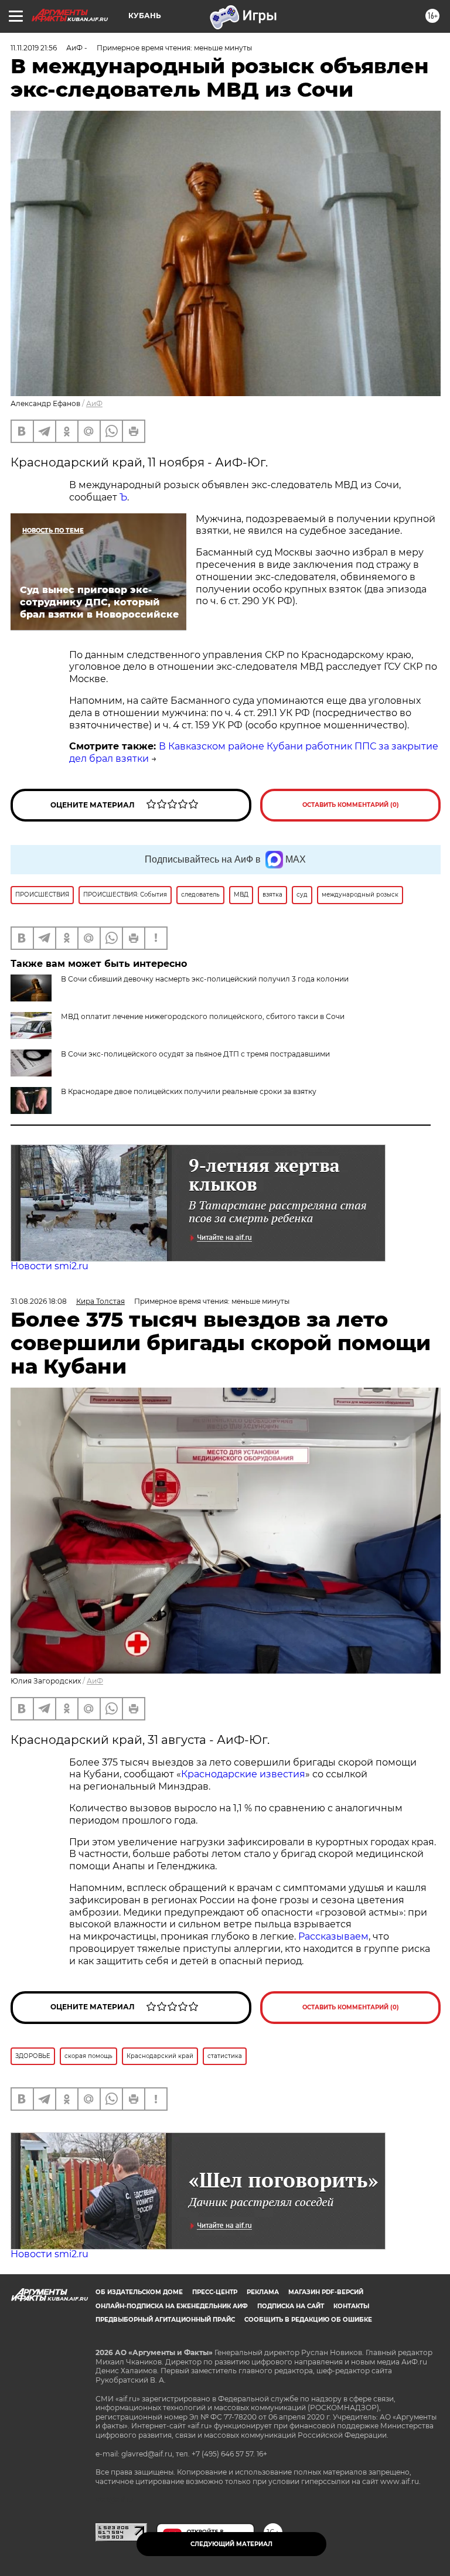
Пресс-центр (215, 2292)
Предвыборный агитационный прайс (165, 2320)
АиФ (94, 403)
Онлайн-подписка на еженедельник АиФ (172, 2306)
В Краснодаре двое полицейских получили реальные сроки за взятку (189, 1091)
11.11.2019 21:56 (34, 48)
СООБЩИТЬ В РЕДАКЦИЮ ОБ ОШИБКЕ (308, 2320)
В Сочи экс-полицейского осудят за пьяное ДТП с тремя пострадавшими (195, 1054)
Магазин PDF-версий (326, 2292)
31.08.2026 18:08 (39, 1301)
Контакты (351, 2306)
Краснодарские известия (243, 1774)
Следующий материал (231, 2544)
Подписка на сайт (291, 2306)
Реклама (263, 2292)
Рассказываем (333, 1936)
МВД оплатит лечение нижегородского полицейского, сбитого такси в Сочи (203, 1016)
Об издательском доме (139, 2292)
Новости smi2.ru (50, 1266)
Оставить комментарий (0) (351, 805)
